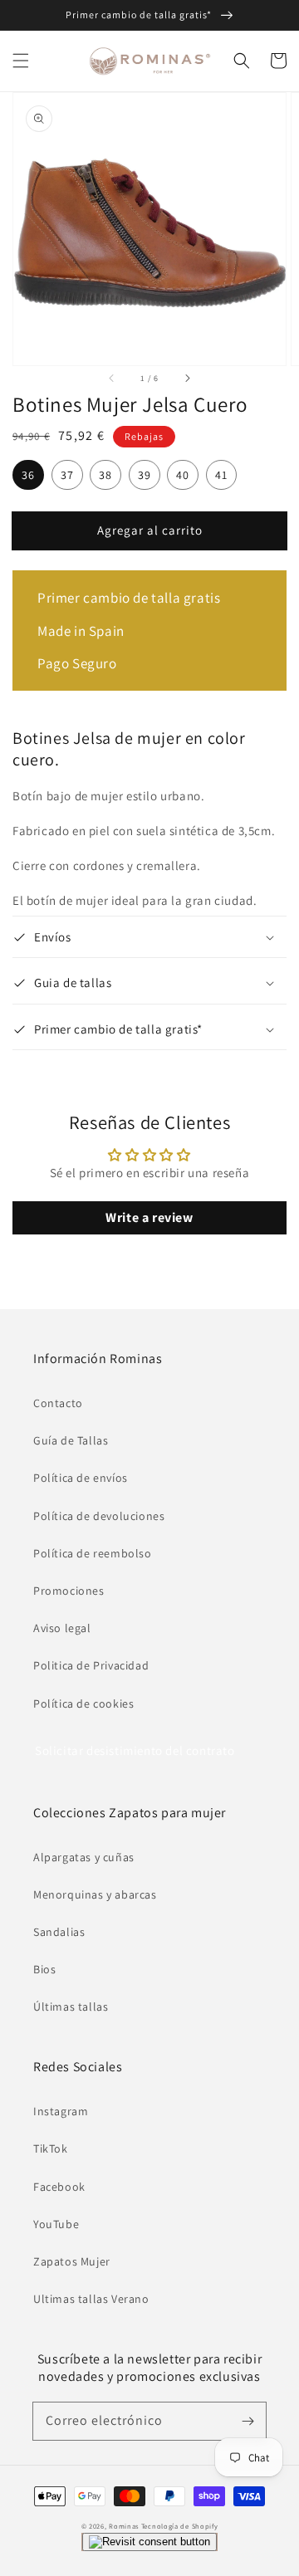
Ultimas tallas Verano (91, 2299)
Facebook (59, 2187)
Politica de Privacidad (91, 1665)
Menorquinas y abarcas (95, 1894)
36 (28, 475)
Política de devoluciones (99, 1516)
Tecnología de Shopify (180, 2526)
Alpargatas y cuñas (84, 1857)
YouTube (56, 2224)
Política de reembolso (93, 1553)
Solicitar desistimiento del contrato (135, 1750)
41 (221, 475)
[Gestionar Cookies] (149, 2542)
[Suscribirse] (248, 2421)
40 (183, 475)
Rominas (124, 2526)
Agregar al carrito (150, 530)
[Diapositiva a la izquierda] (112, 379)
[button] (21, 61)
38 (105, 475)
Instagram (61, 2111)
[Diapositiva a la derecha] (187, 379)
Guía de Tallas (71, 1440)
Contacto (58, 1403)
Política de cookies (83, 1703)
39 (145, 475)
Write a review (149, 1217)
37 (67, 475)
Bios (44, 1969)
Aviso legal (62, 1628)
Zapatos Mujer (72, 2261)
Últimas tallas (71, 2007)
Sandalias (59, 1932)
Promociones (69, 1591)
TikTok (51, 2148)
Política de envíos (81, 1478)
